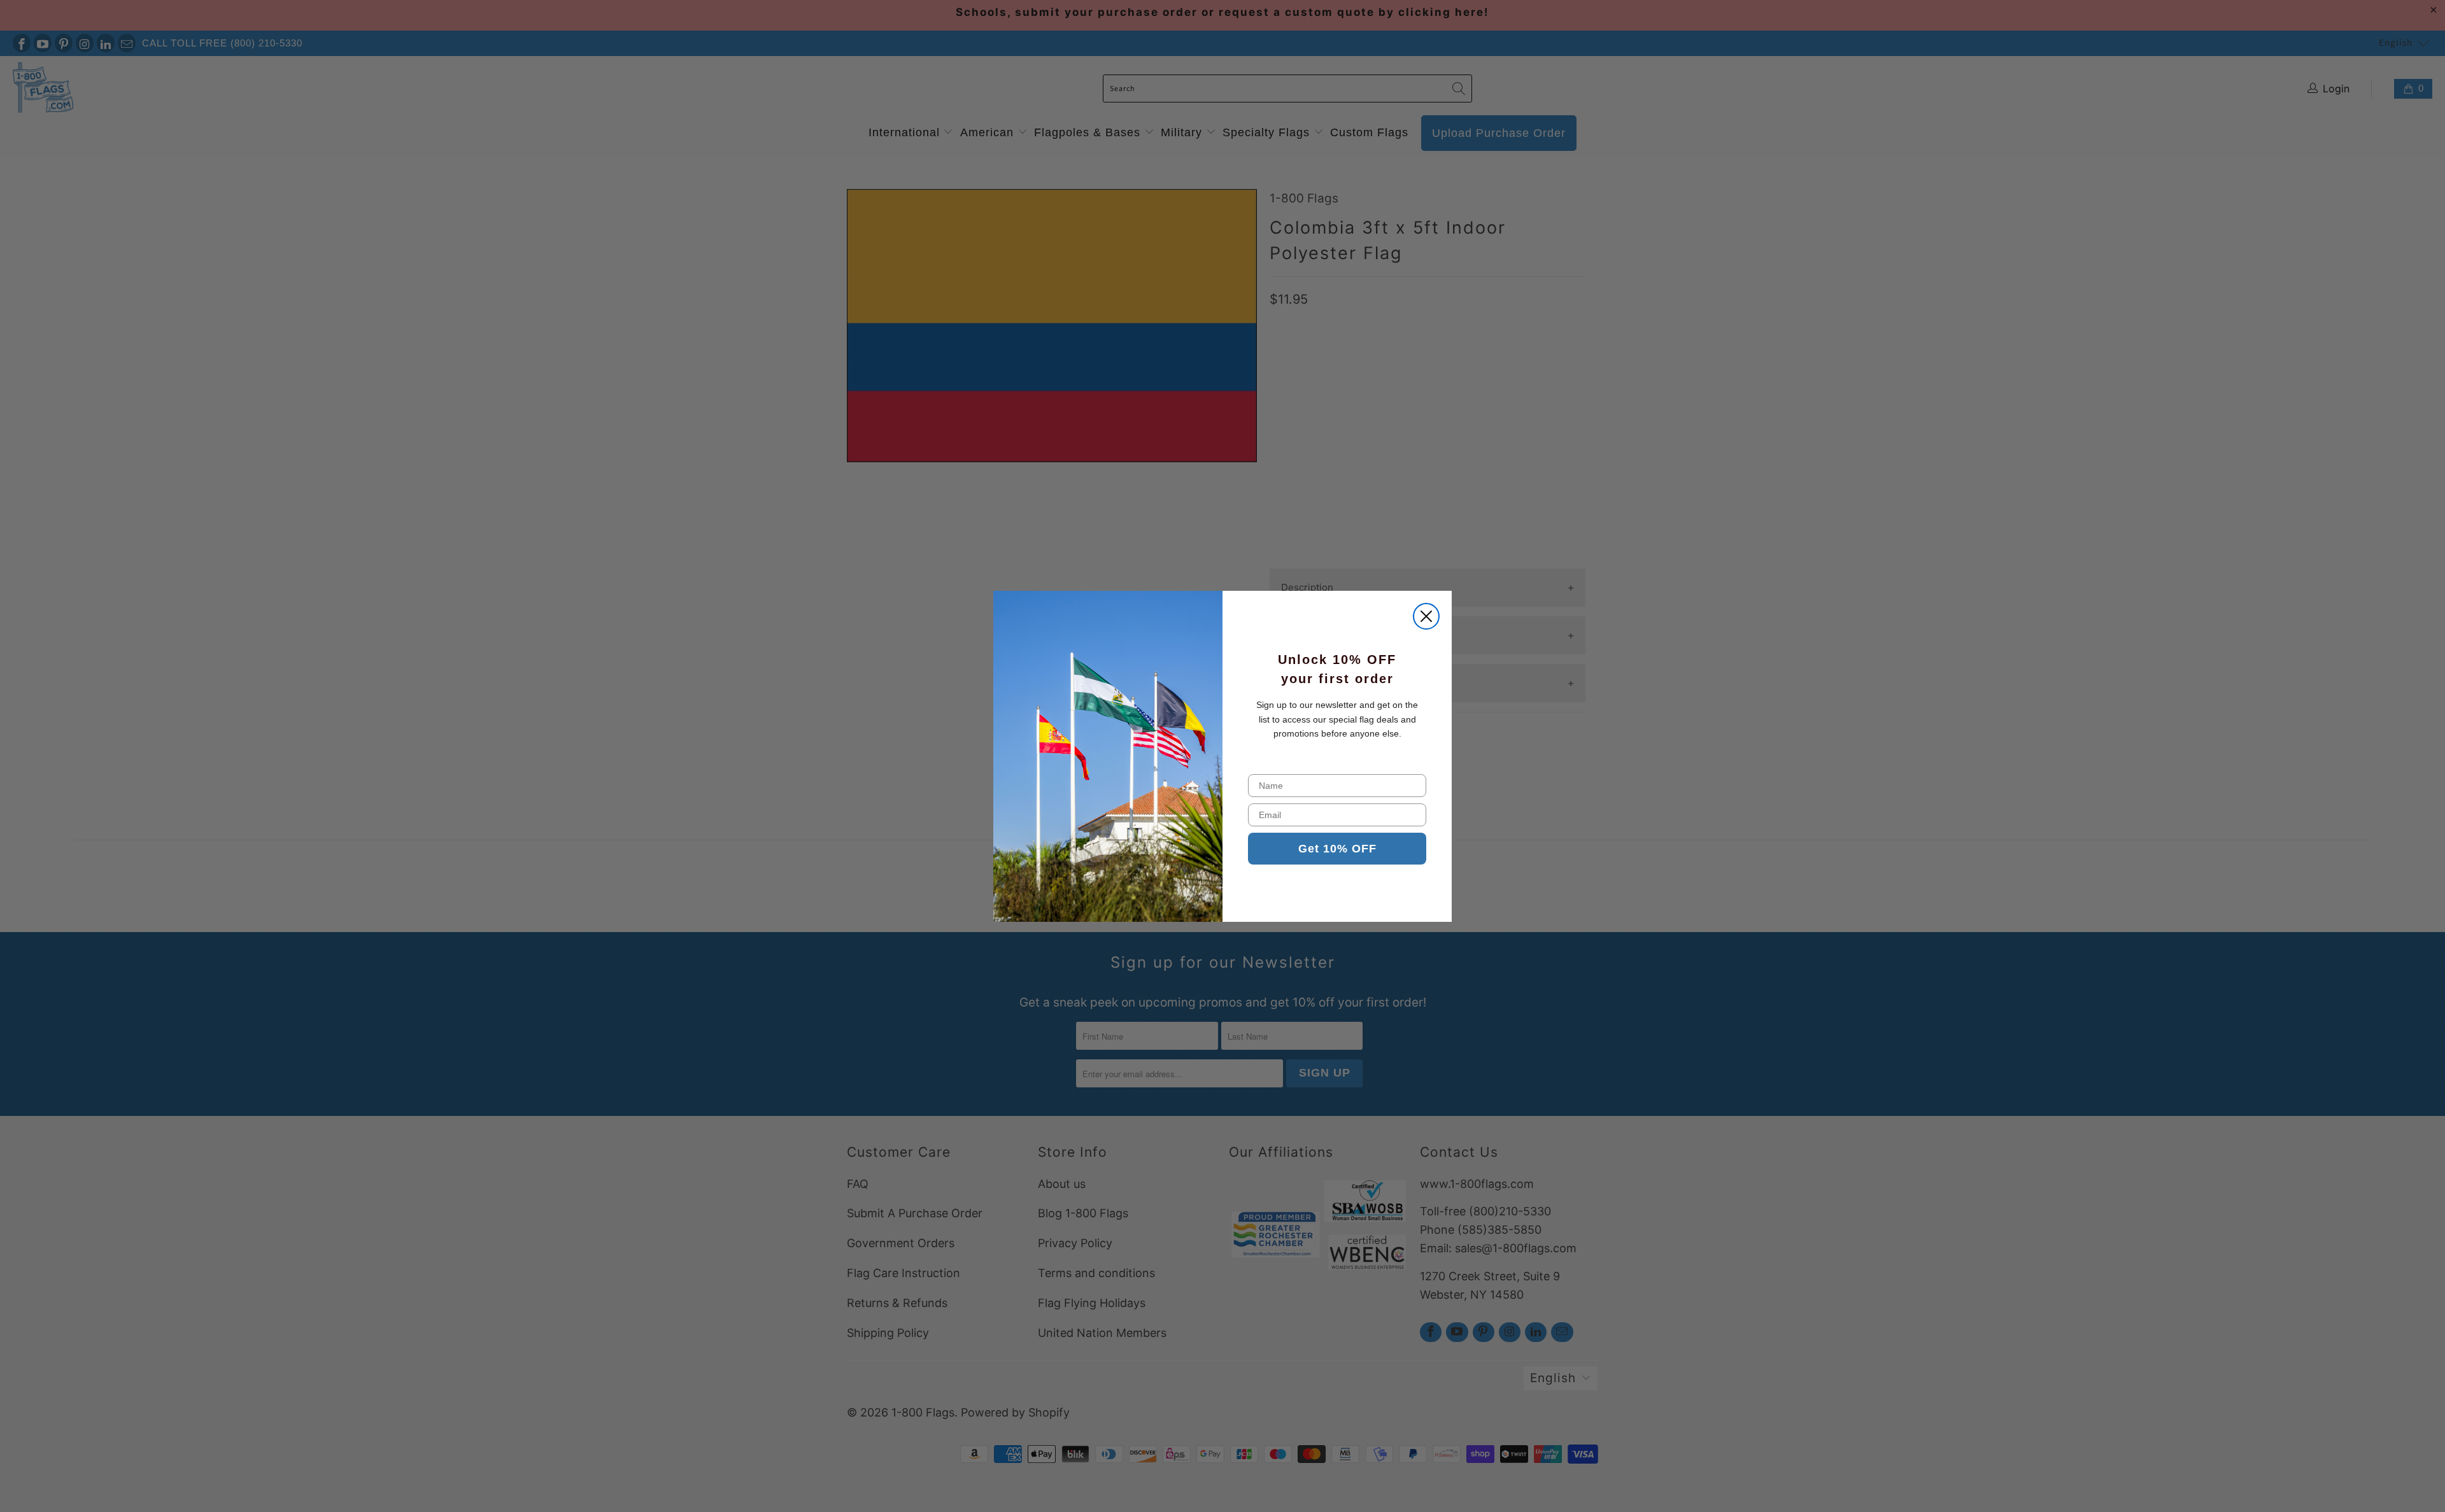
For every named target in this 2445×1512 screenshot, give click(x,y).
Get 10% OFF (1337, 849)
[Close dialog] (1426, 616)
